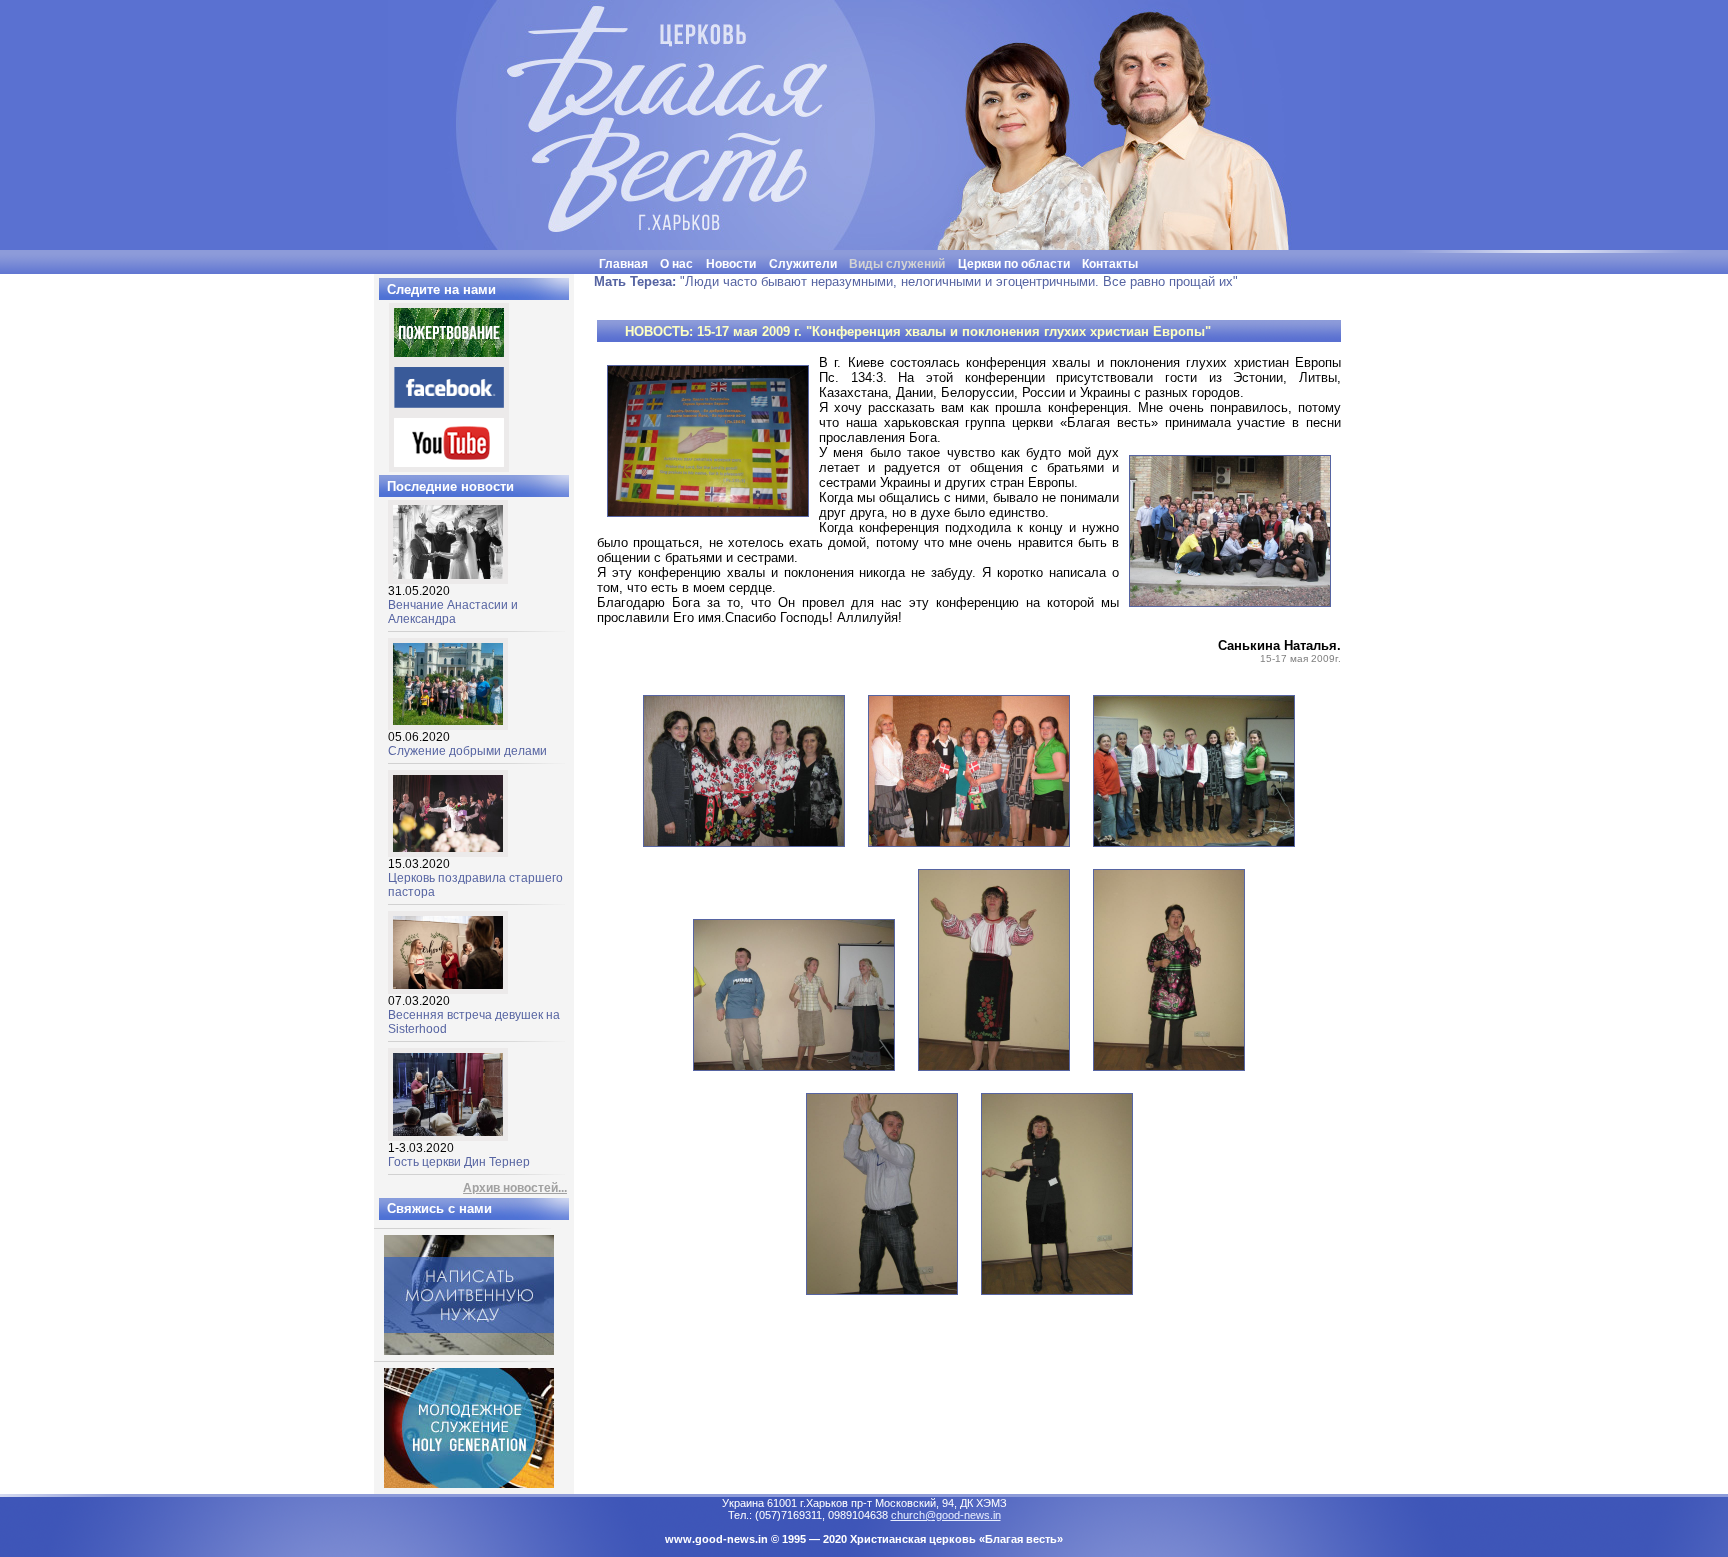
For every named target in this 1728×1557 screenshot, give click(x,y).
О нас (676, 264)
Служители (803, 264)
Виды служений (897, 264)
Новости (731, 264)
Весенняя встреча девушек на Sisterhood (474, 1015)
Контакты (1110, 264)
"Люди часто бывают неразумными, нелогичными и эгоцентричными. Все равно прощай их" (916, 281)
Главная (623, 264)
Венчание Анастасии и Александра (453, 605)
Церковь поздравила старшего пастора (475, 878)
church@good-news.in (946, 1515)
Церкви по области (1014, 264)
